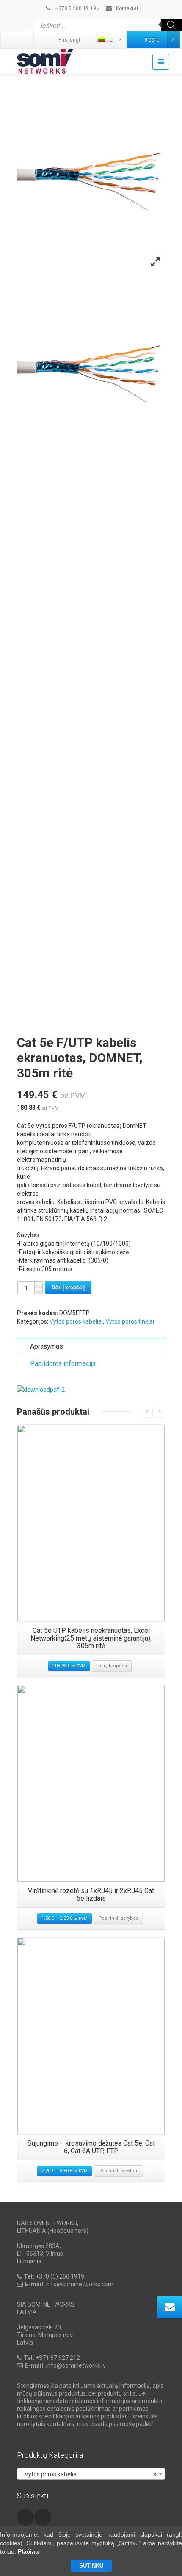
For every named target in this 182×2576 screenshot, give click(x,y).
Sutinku (91, 2566)
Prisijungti (70, 40)
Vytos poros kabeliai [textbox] (88, 2474)
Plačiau (28, 2551)
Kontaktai (126, 8)
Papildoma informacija (63, 1364)
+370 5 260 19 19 (75, 8)
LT (112, 40)
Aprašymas (47, 1346)
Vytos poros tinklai (130, 1321)
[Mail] (26, 40)
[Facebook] (42, 40)
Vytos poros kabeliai (76, 1321)
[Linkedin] (9, 40)
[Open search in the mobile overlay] (108, 25)
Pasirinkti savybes (119, 1918)
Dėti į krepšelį (68, 1287)
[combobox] (91, 2474)
